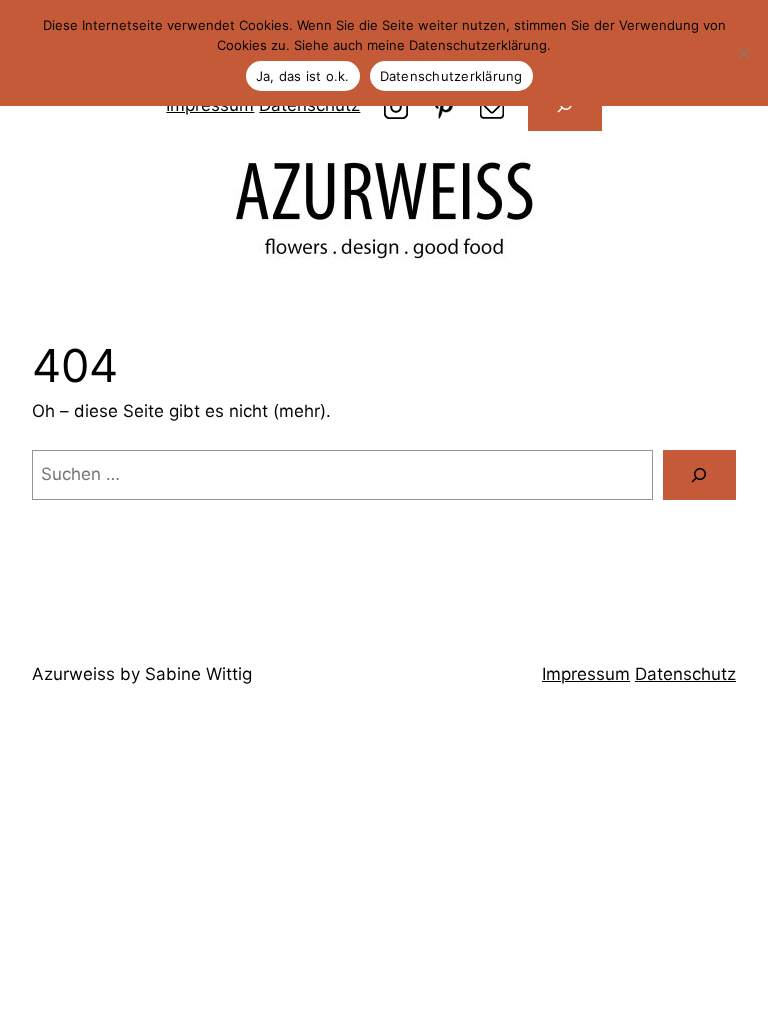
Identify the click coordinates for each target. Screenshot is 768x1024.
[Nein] (743, 53)
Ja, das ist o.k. (303, 76)
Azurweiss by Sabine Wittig (142, 674)
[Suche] (699, 475)
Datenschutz (685, 674)
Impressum (586, 674)
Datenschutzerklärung (451, 76)
